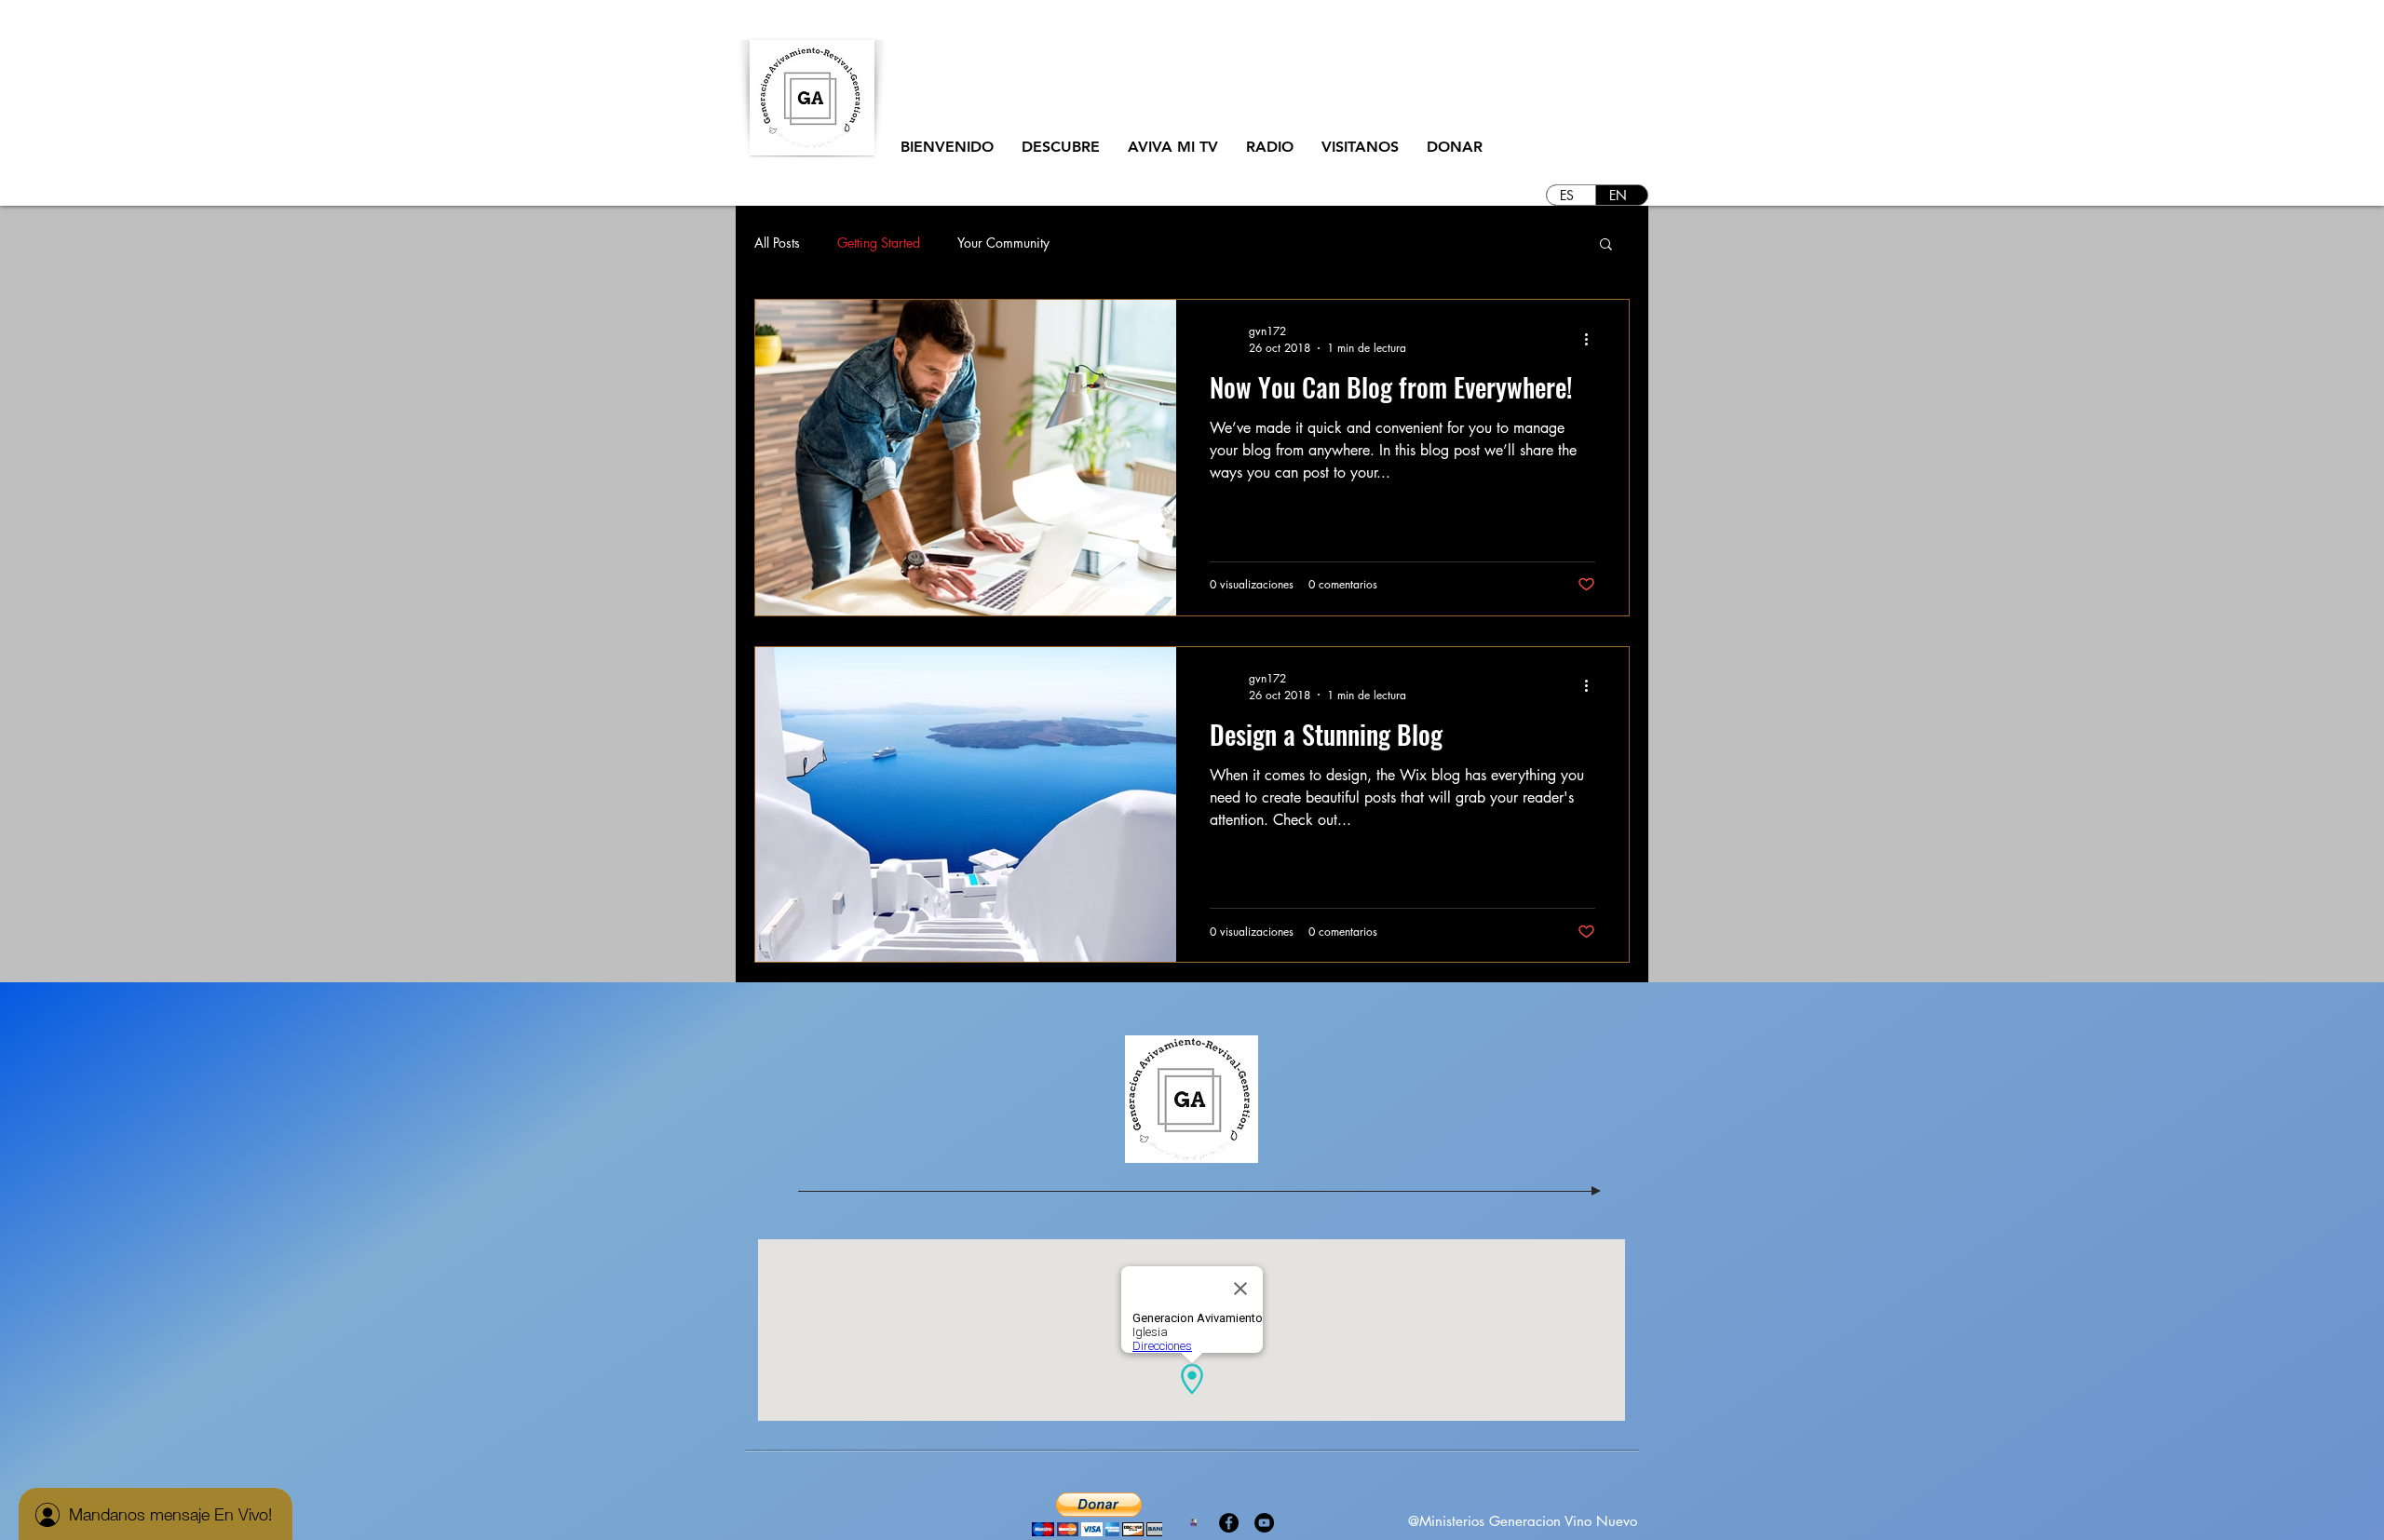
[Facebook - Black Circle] (1229, 1523)
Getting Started (879, 243)
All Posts (777, 243)
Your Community (1003, 243)
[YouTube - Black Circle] (1264, 1523)
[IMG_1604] (1193, 1523)
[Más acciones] (1592, 339)
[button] (1061, 147)
